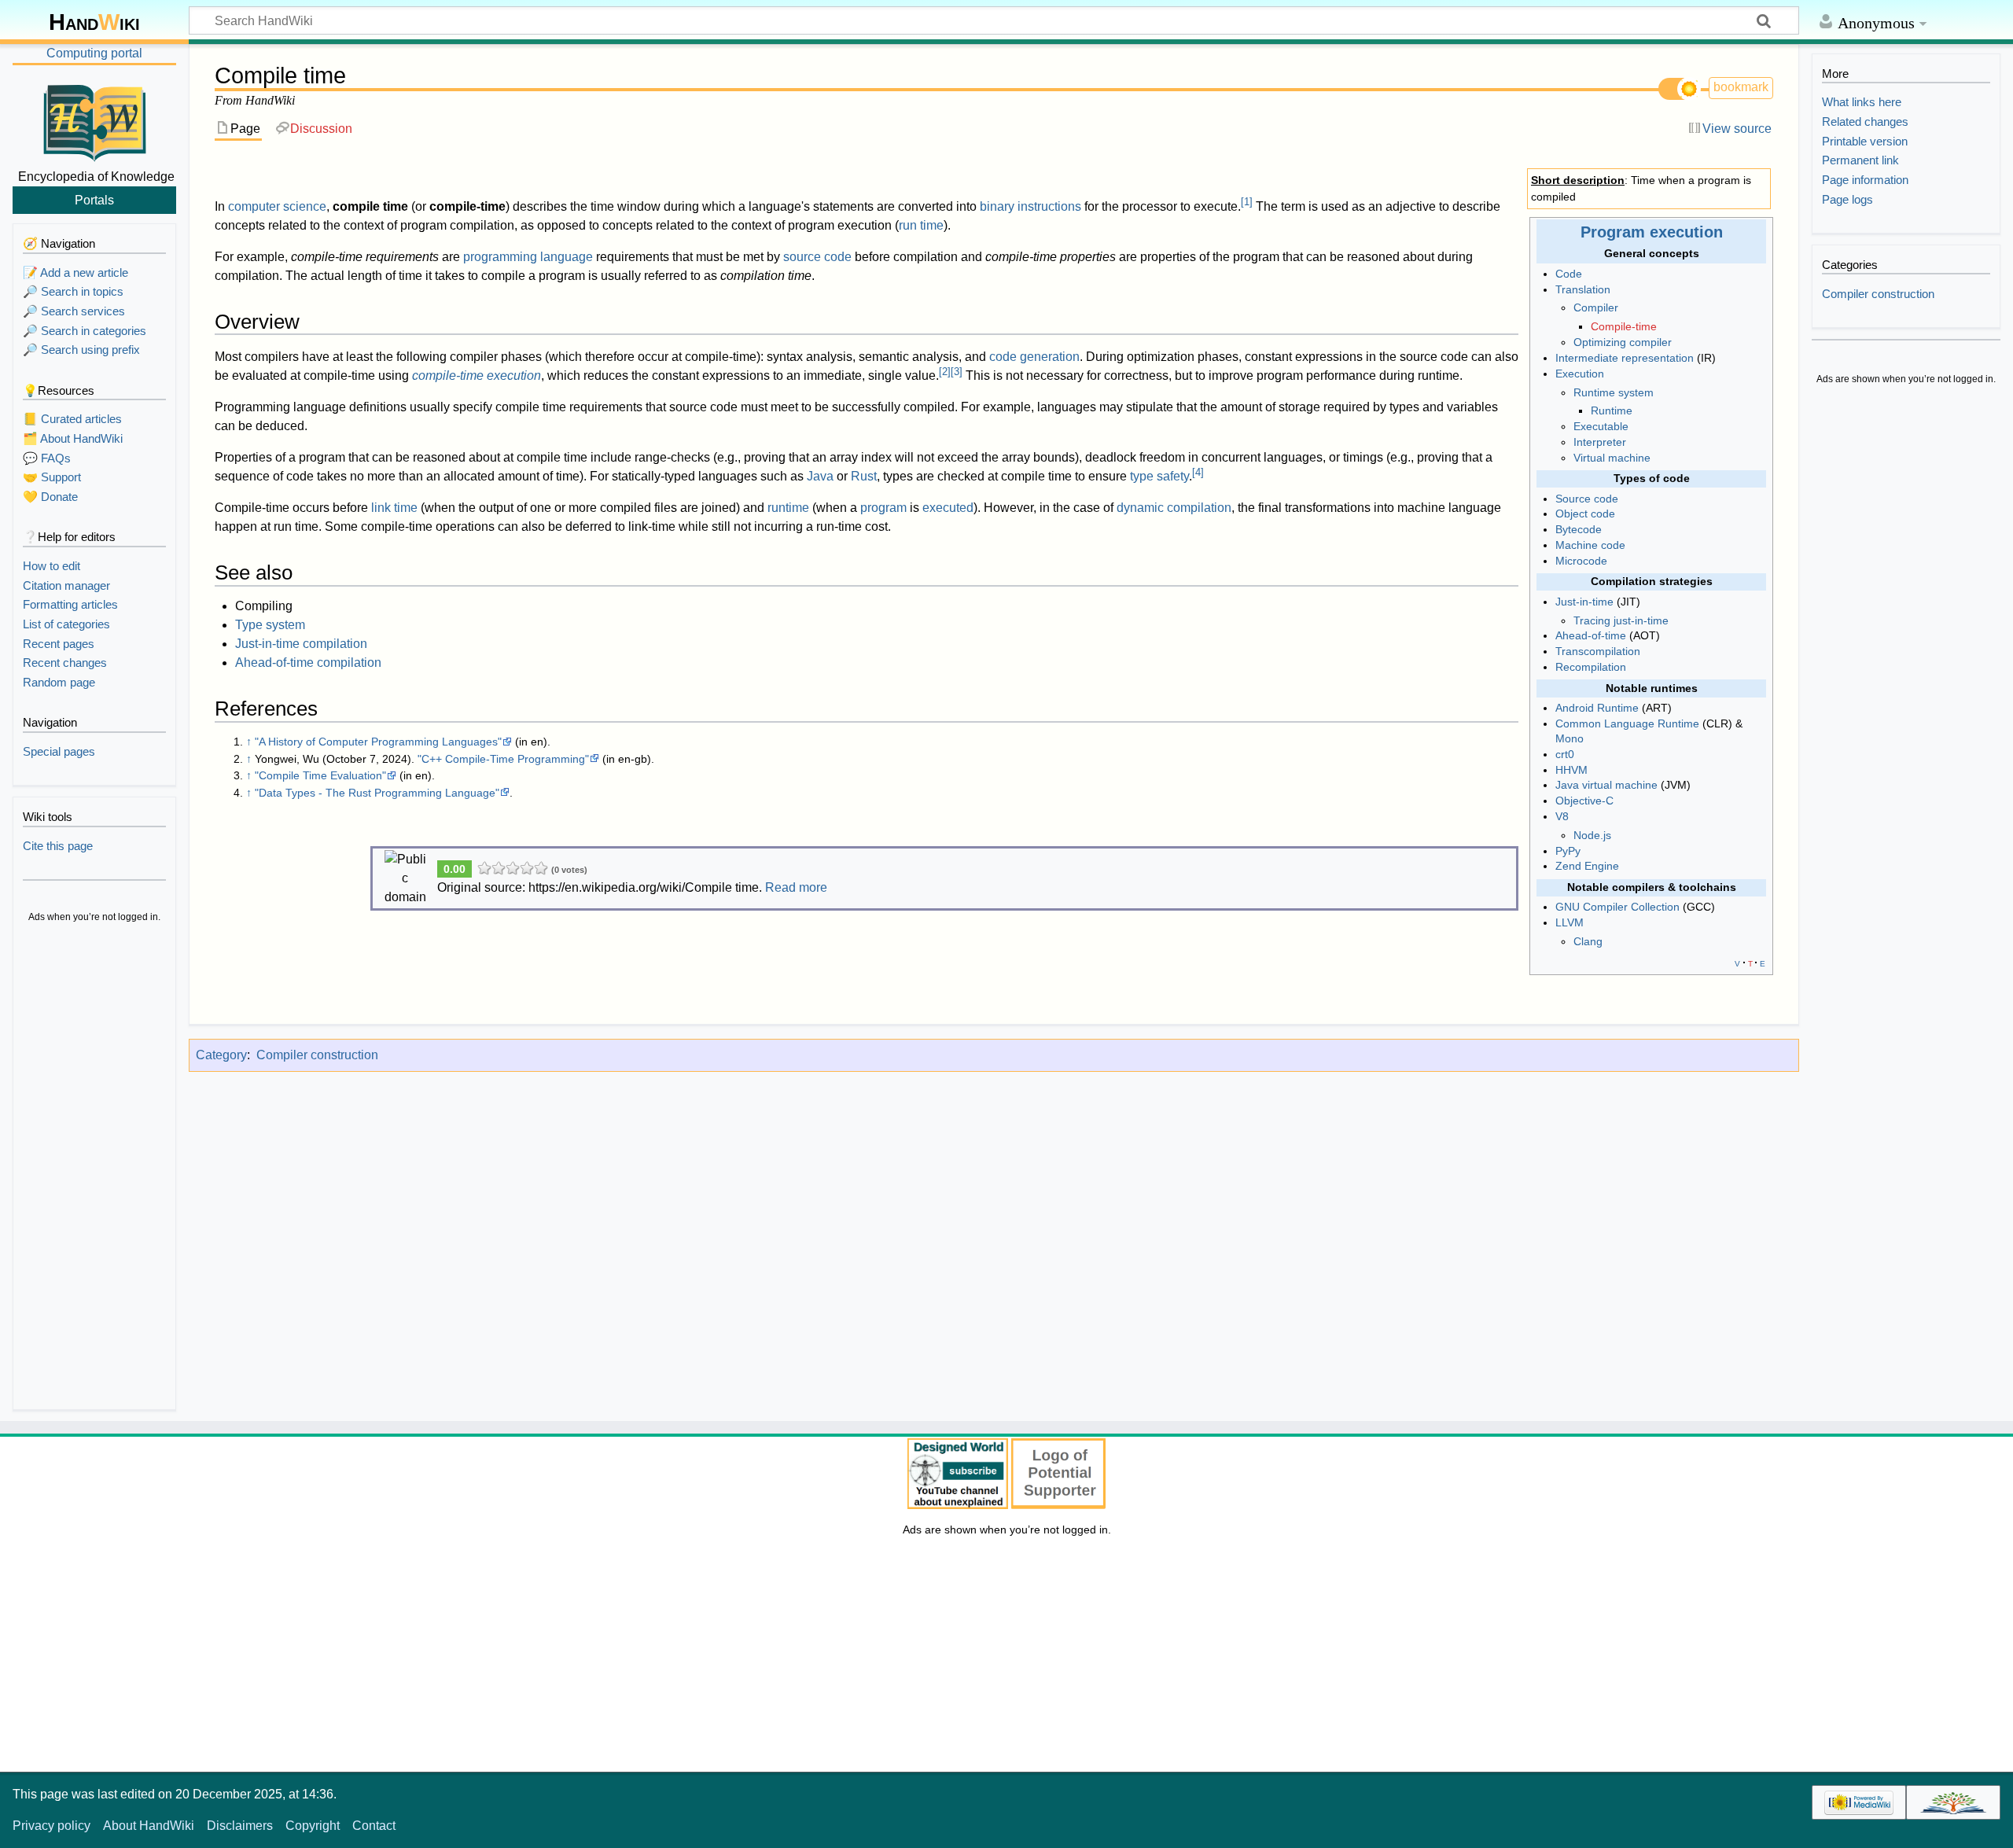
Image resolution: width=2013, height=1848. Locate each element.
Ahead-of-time (1591, 635)
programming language (528, 257)
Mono (1570, 738)
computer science (277, 206)
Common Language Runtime (1627, 723)
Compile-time (1624, 326)
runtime (788, 508)
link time (394, 508)
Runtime (1612, 410)
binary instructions (1030, 206)
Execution (1580, 374)
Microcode (1581, 561)
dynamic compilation (1174, 508)
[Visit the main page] (94, 120)
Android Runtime (1597, 708)
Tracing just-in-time (1621, 620)
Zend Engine (1587, 866)
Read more (796, 887)
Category (221, 1055)
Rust (864, 476)
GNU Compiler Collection (1617, 907)
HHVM (1571, 770)
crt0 (1565, 754)
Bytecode (1579, 529)
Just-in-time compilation (301, 644)
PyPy (1568, 851)
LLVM (1570, 922)
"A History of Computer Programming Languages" (378, 742)
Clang (1588, 941)
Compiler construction (317, 1055)
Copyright (313, 1826)
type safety (1159, 476)
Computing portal (94, 53)
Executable (1601, 426)
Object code (1585, 514)
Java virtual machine (1606, 785)
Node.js (1592, 835)
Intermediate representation (1625, 358)
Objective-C (1584, 801)
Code (1569, 274)
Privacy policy (52, 1826)
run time (921, 225)
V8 (1562, 816)
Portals (94, 200)
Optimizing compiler (1623, 342)
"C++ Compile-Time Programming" (503, 759)
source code (817, 257)
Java (820, 476)
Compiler (1596, 307)
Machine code (1590, 545)
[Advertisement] (94, 1169)
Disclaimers (240, 1826)
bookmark (1741, 87)
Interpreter (1600, 442)
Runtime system (1614, 392)
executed (948, 508)
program (883, 508)
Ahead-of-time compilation (308, 663)
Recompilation (1591, 667)
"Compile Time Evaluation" (320, 775)
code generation (1034, 357)
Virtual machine (1612, 458)
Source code (1587, 499)
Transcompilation (1598, 651)
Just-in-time (1584, 602)
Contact (374, 1826)
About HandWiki (149, 1826)
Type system (270, 625)
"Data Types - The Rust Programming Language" (377, 793)
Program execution (1652, 232)
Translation (1583, 289)
